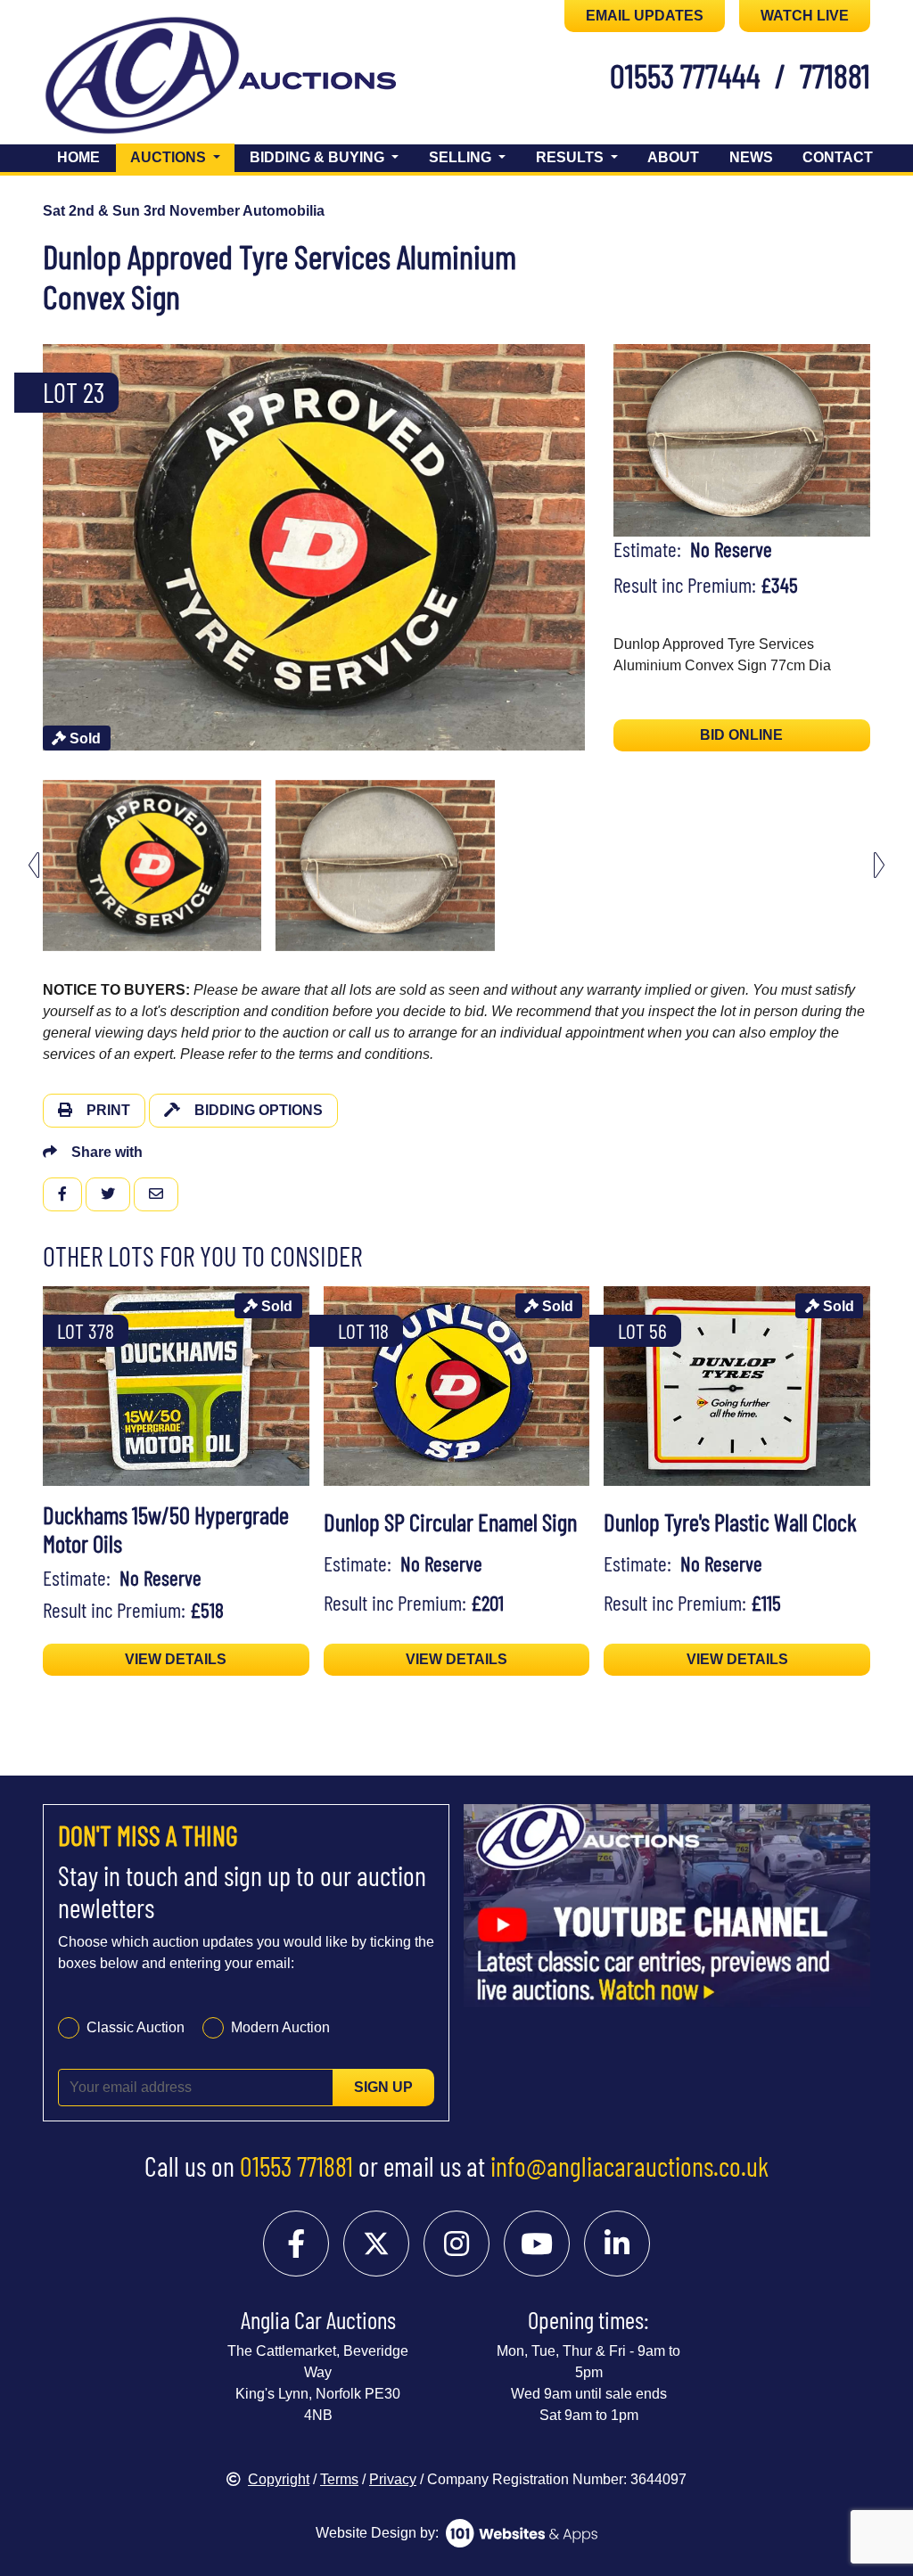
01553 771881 (296, 2166)
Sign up (383, 2087)
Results (572, 157)
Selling (462, 157)
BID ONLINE (741, 735)
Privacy (393, 2479)
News (751, 157)
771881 (835, 75)
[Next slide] (594, 548)
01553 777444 (685, 75)
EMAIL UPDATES (645, 16)
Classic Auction (136, 2027)
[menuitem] (152, 866)
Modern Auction (280, 2027)
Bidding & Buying (319, 157)
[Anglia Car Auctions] (142, 79)
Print (108, 1110)
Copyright (279, 2479)
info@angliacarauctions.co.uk (629, 2166)
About (673, 157)
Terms (339, 2479)
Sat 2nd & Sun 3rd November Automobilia (184, 211)
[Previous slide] (34, 548)
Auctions (182, 157)
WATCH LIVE (805, 16)
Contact (838, 157)
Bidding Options (259, 1110)
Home (78, 157)
